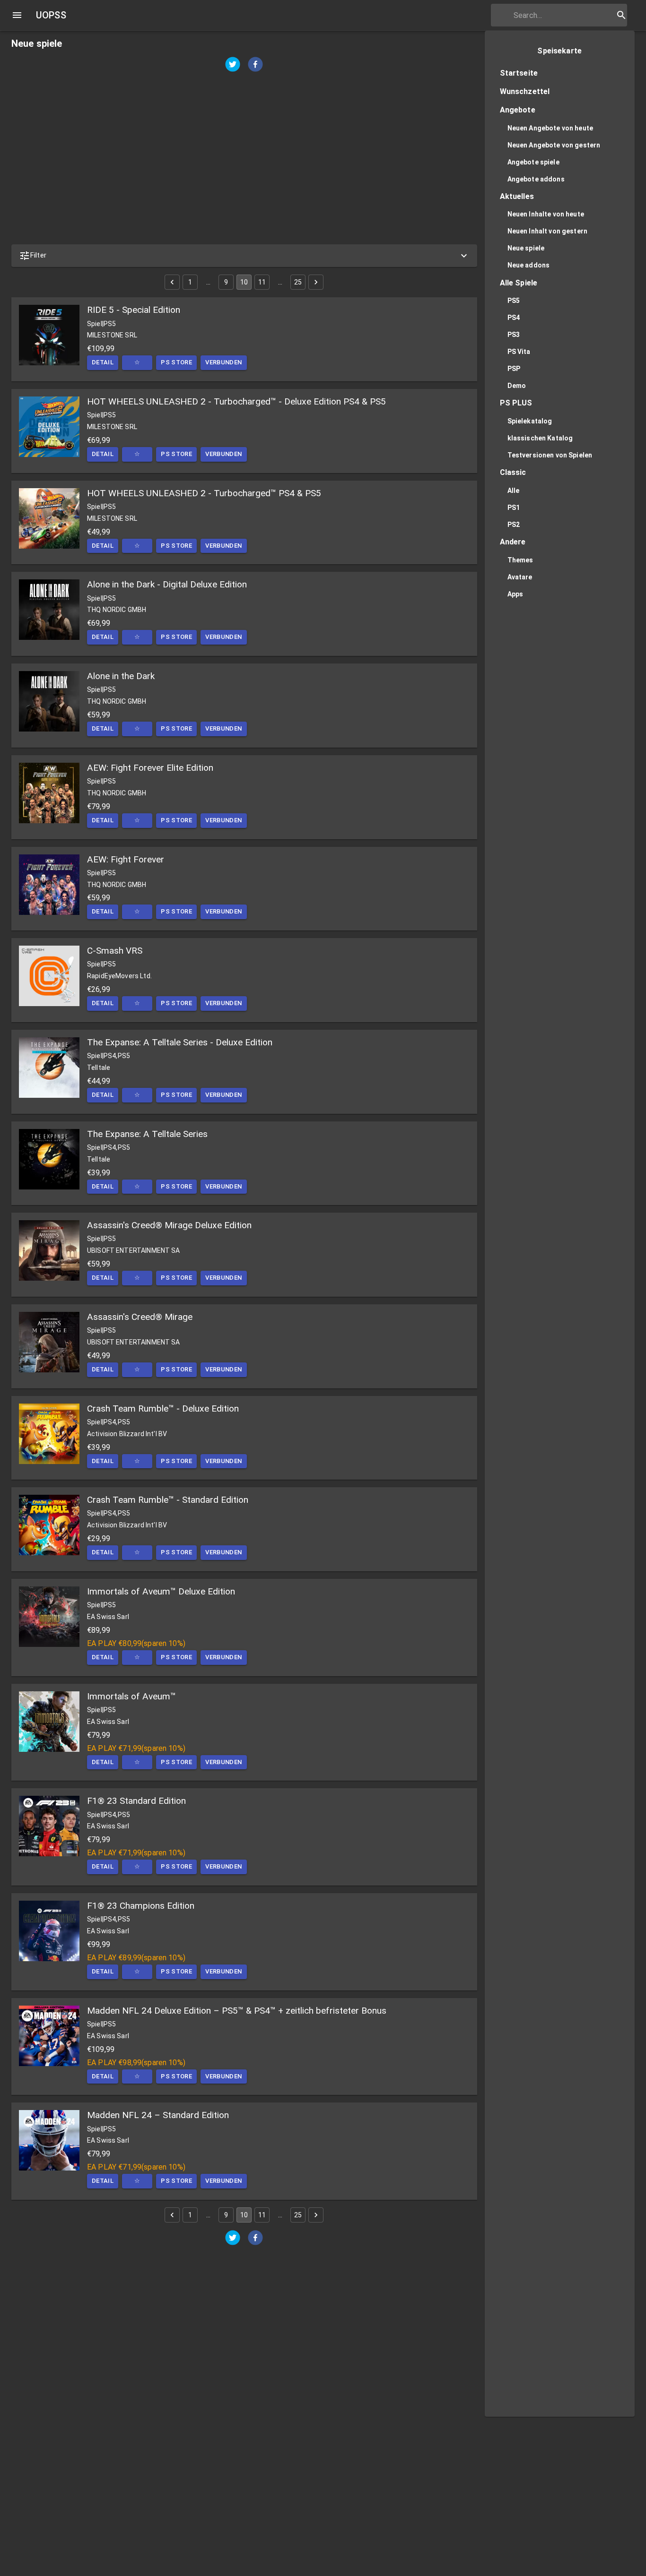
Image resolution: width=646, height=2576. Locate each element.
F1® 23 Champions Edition (141, 1906)
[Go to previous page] (172, 282)
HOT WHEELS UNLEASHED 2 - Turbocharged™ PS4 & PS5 (204, 493)
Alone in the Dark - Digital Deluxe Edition (167, 584)
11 (262, 282)
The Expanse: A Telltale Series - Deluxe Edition (180, 1042)
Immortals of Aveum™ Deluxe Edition (161, 1591)
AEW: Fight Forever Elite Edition (150, 768)
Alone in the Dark (121, 676)
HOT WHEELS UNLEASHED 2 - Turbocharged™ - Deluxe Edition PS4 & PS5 (236, 401)
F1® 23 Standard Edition (136, 1801)
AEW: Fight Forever (126, 859)
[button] (244, 256)
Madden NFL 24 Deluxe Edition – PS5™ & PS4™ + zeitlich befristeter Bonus (237, 2011)
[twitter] (233, 65)
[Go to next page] (316, 282)
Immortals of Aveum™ (131, 1696)
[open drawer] (17, 15)
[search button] (621, 15)
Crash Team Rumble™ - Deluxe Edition (163, 1409)
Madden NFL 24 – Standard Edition (158, 2115)
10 (244, 282)
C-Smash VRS (115, 951)
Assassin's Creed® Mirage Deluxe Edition (169, 1225)
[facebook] (255, 65)
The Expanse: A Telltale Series (147, 1134)
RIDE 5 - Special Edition (134, 310)
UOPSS (51, 15)
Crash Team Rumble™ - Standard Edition (168, 1500)
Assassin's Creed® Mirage (140, 1317)
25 (298, 282)
